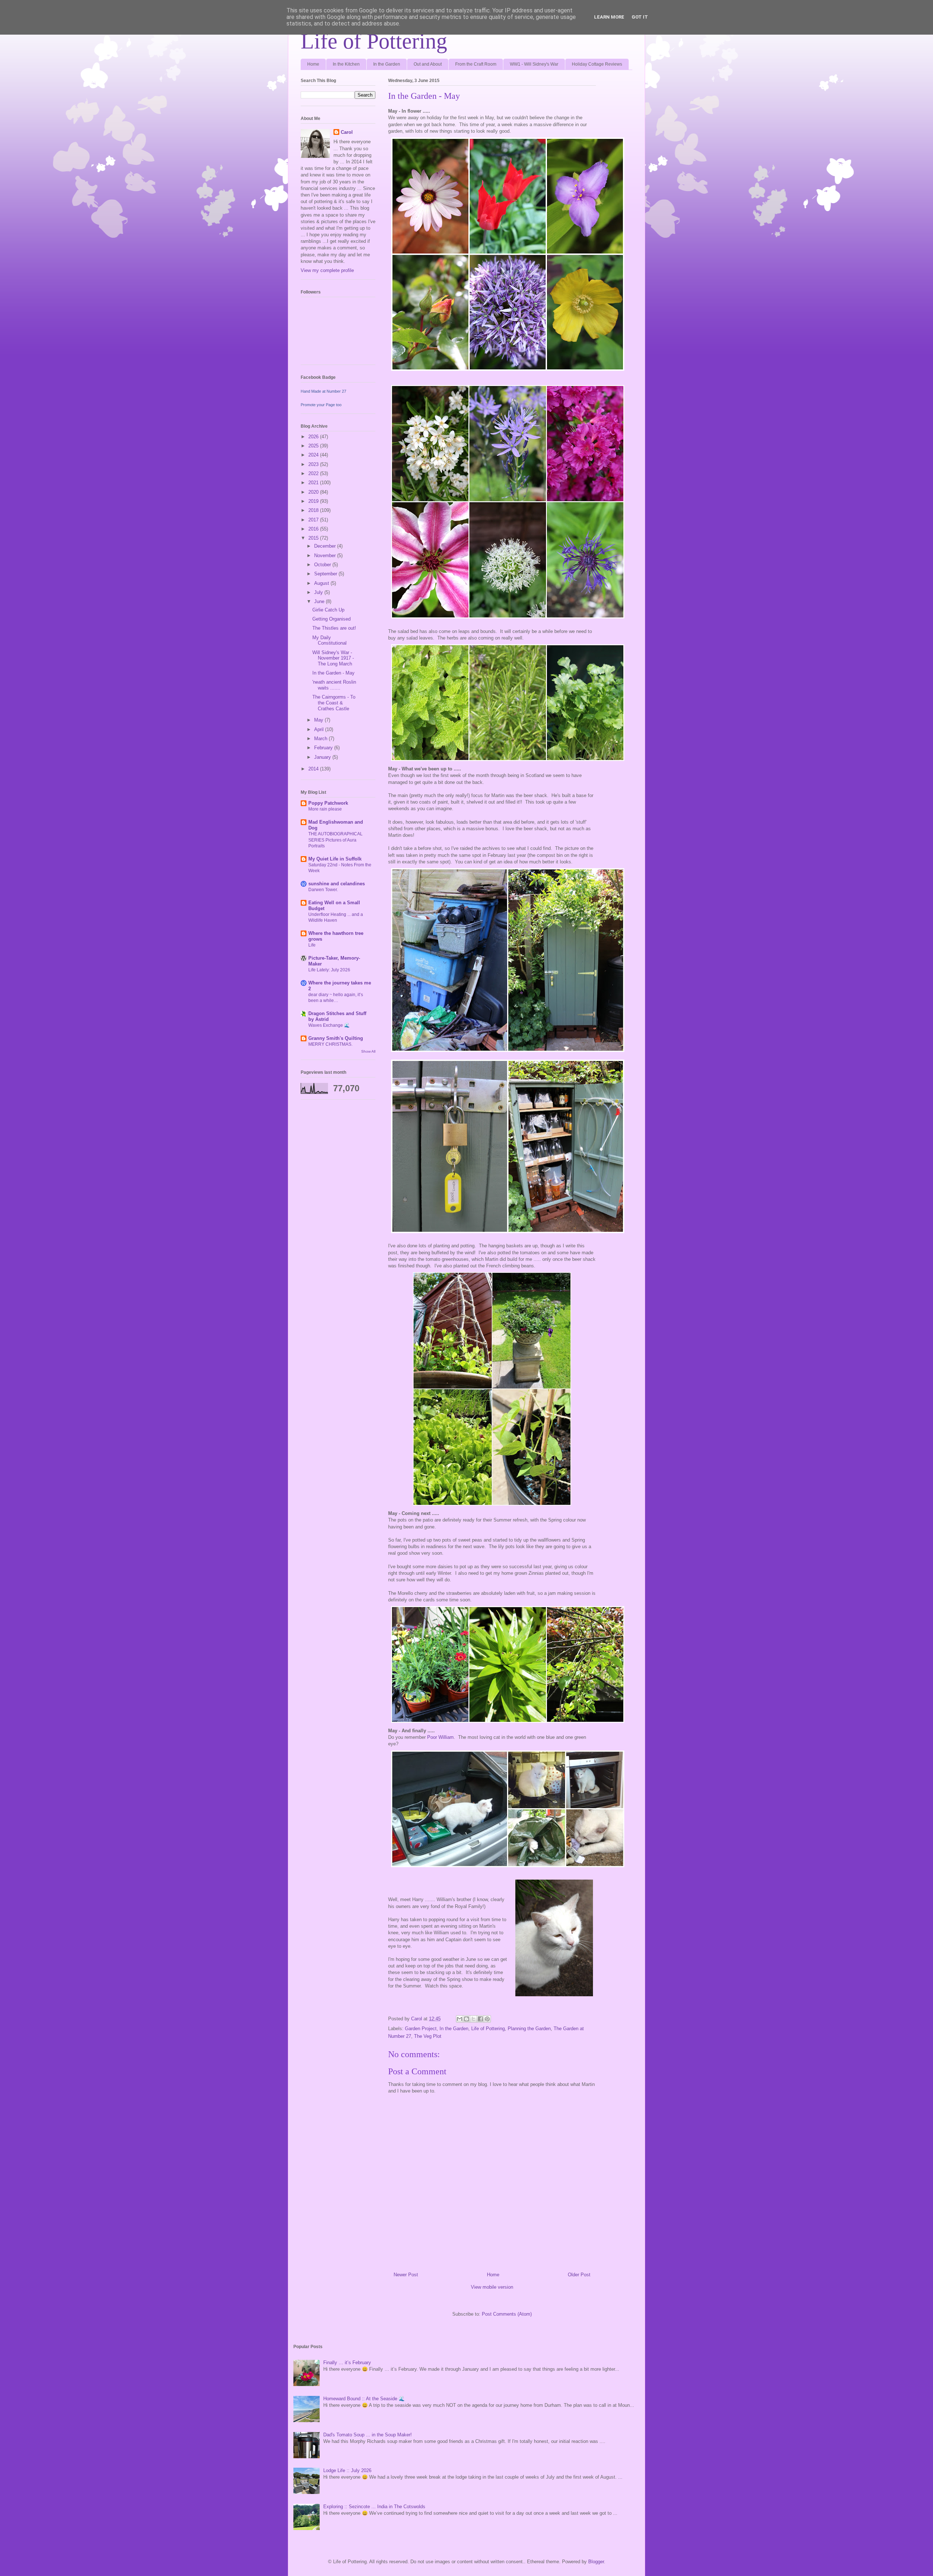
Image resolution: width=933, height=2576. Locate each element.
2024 (314, 455)
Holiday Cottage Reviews (597, 64)
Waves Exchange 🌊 (329, 1025)
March (321, 739)
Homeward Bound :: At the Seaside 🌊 (364, 2399)
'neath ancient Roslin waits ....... (334, 685)
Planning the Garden (529, 2029)
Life (312, 945)
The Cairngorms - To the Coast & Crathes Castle (334, 703)
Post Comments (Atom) (507, 2314)
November (326, 555)
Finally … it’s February (347, 2363)
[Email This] (460, 2019)
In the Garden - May (333, 673)
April (320, 729)
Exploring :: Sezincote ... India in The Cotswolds (374, 2507)
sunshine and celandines (337, 884)
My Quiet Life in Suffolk (335, 859)
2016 (314, 529)
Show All (368, 1051)
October (323, 565)
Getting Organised (331, 619)
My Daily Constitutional (329, 640)
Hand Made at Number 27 (323, 391)
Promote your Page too (321, 405)
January (323, 757)
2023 (314, 464)
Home (313, 64)
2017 (314, 520)
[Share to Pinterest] (487, 2019)
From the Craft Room (476, 64)
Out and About (428, 64)
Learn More (609, 17)
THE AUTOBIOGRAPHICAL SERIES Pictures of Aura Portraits (335, 840)
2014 (314, 769)
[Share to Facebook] (480, 2019)
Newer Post (406, 2275)
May (319, 720)
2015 (314, 538)
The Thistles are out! (334, 628)
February (324, 748)
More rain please (325, 809)
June (320, 601)
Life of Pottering (374, 41)
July (319, 592)
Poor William (440, 1737)
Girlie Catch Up (328, 610)
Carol (347, 132)
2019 (314, 501)
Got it (640, 17)
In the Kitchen (346, 64)
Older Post (579, 2275)
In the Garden (387, 64)
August (322, 583)
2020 (314, 492)
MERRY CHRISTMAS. (330, 1044)
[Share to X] (473, 2019)
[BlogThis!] (466, 2019)
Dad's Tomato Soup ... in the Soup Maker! (368, 2435)
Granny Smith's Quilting (336, 1038)
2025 (314, 446)
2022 (314, 473)
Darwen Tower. (323, 890)
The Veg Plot (428, 2036)
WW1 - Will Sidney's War (534, 64)
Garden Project (421, 2029)
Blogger (596, 2562)
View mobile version (492, 2287)
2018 (314, 510)
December (326, 546)
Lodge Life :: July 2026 (347, 2470)
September (326, 574)
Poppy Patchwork (328, 803)
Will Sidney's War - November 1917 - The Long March (333, 658)
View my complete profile (327, 270)
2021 (314, 483)
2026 (314, 437)
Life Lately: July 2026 (329, 970)
